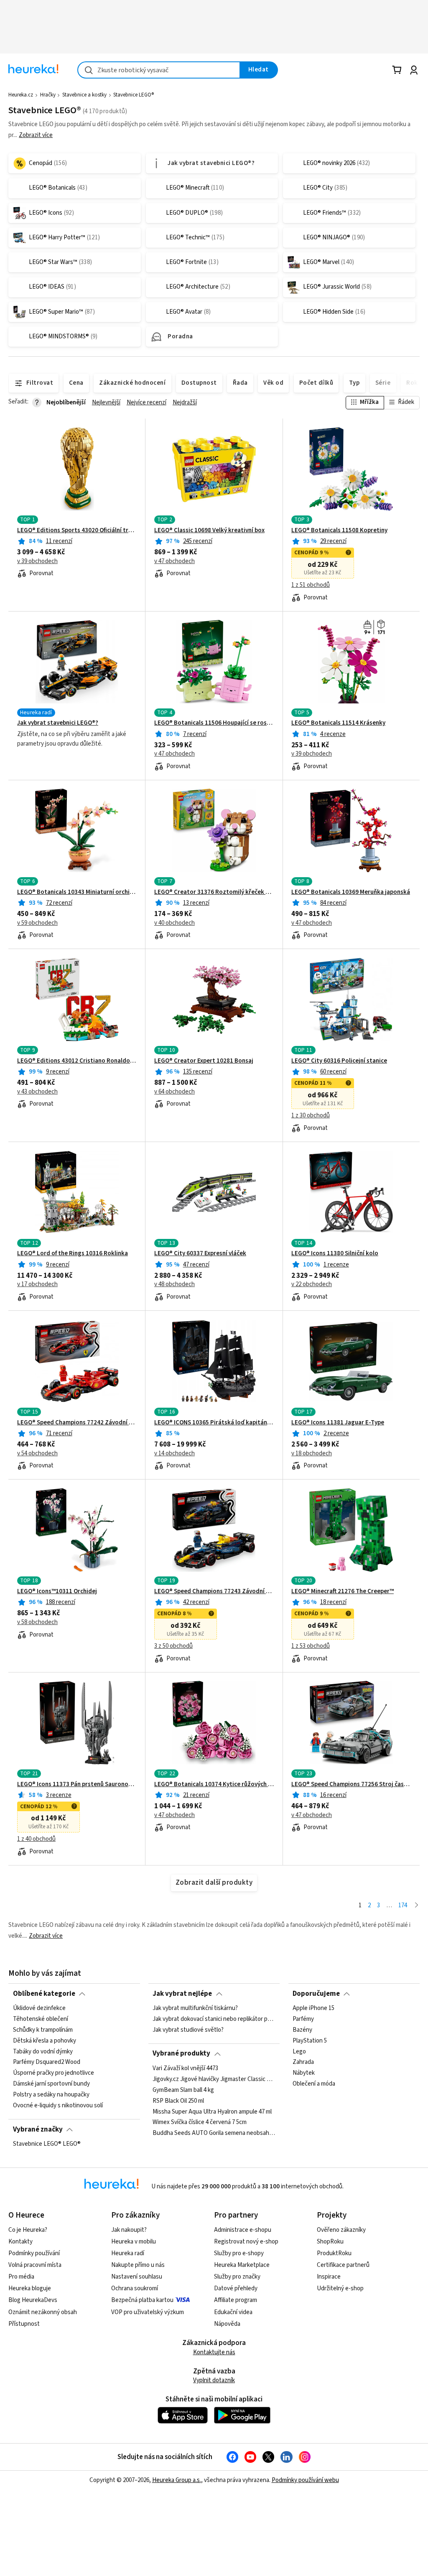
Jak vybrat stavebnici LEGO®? (58, 723)
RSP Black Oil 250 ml (178, 2101)
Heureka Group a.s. (177, 2480)
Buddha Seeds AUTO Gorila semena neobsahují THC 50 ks (214, 2133)
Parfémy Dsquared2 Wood (47, 2062)
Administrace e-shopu (243, 2230)
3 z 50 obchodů (173, 1646)
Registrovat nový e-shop (246, 2242)
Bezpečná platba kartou (142, 2300)
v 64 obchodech (175, 1092)
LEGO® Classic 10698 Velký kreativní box (209, 530)
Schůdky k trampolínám (43, 2030)
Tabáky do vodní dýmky (43, 2051)
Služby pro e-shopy (239, 2253)
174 (403, 1905)
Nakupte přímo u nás (138, 2265)
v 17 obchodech (37, 1284)
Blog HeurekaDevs (33, 2300)
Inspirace (329, 2277)
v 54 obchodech (37, 1454)
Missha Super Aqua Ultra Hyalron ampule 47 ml (212, 2112)
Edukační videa (233, 2312)
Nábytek (304, 2073)
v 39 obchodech (37, 561)
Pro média (21, 2277)
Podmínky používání (34, 2253)
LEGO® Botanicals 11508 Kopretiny (339, 530)
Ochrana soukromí (135, 2288)
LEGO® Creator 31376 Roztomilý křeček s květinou (214, 892)
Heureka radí (128, 2253)
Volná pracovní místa (35, 2265)
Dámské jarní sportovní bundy (51, 2084)
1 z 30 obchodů (311, 1116)
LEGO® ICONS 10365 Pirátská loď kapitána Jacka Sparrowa (214, 1423)
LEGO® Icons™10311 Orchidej (57, 1591)
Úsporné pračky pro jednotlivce (53, 2073)
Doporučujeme (316, 1994)
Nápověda (227, 2324)
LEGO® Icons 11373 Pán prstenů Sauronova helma (77, 1784)
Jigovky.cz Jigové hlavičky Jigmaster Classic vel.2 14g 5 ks (214, 2079)
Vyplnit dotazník (214, 2380)
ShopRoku (330, 2242)
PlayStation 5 (310, 2041)
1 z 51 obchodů (311, 585)
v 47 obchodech (175, 561)
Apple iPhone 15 (313, 2008)
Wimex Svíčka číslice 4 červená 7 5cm (200, 2122)
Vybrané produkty (181, 2053)
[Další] (417, 1906)
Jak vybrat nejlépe (182, 1994)
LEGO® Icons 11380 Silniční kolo (335, 1254)
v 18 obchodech (312, 1454)
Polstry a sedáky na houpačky (51, 2095)
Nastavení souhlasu (137, 2277)
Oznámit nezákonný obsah (43, 2312)
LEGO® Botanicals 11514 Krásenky (338, 723)
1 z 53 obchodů (311, 1646)
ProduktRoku (334, 2253)
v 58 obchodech (37, 1622)
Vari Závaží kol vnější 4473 (185, 2068)
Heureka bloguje (30, 2288)
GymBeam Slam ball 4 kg (183, 2090)
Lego (299, 2051)
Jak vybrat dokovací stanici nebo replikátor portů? (214, 2019)
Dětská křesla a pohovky (45, 2041)
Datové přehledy (236, 2288)
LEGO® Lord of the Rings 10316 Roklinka (73, 1254)
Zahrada (303, 2062)
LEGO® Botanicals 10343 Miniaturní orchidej (77, 892)
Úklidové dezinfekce (39, 2008)
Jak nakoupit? (129, 2230)
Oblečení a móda (314, 2084)
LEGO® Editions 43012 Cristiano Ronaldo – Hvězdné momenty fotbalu (77, 1061)
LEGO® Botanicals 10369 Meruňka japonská (351, 892)
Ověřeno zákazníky (341, 2230)
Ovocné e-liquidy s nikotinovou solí (58, 2106)
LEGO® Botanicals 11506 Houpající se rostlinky (214, 723)
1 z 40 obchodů (36, 1839)
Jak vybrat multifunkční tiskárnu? (195, 2008)
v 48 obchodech (175, 1284)
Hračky (48, 95)
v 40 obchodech (175, 923)
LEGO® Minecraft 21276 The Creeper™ (343, 1591)
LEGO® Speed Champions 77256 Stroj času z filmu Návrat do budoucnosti (351, 1784)
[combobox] (159, 70)
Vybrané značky (38, 2129)
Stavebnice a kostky (84, 95)
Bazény (302, 2030)
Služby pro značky (237, 2277)
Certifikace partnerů (343, 2265)
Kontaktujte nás (214, 2352)
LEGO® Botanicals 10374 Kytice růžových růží (214, 1784)
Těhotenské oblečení (41, 2019)
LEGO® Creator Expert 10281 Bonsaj (204, 1061)
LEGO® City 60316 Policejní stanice (339, 1061)
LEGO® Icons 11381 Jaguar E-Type (338, 1423)
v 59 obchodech (37, 923)
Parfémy (303, 2019)
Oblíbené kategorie (44, 1994)
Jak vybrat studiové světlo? (188, 2030)
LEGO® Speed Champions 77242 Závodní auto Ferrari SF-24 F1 (77, 1423)
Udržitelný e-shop (340, 2288)
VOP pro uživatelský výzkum (148, 2312)
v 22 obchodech (312, 1284)
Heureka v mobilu (134, 2242)
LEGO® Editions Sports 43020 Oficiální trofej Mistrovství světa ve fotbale (77, 530)
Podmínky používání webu (305, 2480)
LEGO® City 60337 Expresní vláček (200, 1254)
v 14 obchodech (175, 1454)
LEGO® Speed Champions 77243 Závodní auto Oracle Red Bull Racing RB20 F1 (214, 1591)
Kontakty (20, 2242)
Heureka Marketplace (242, 2265)
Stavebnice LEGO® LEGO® (47, 2144)
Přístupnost (24, 2324)
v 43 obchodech (37, 1092)
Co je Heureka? (28, 2230)
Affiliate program (236, 2300)
